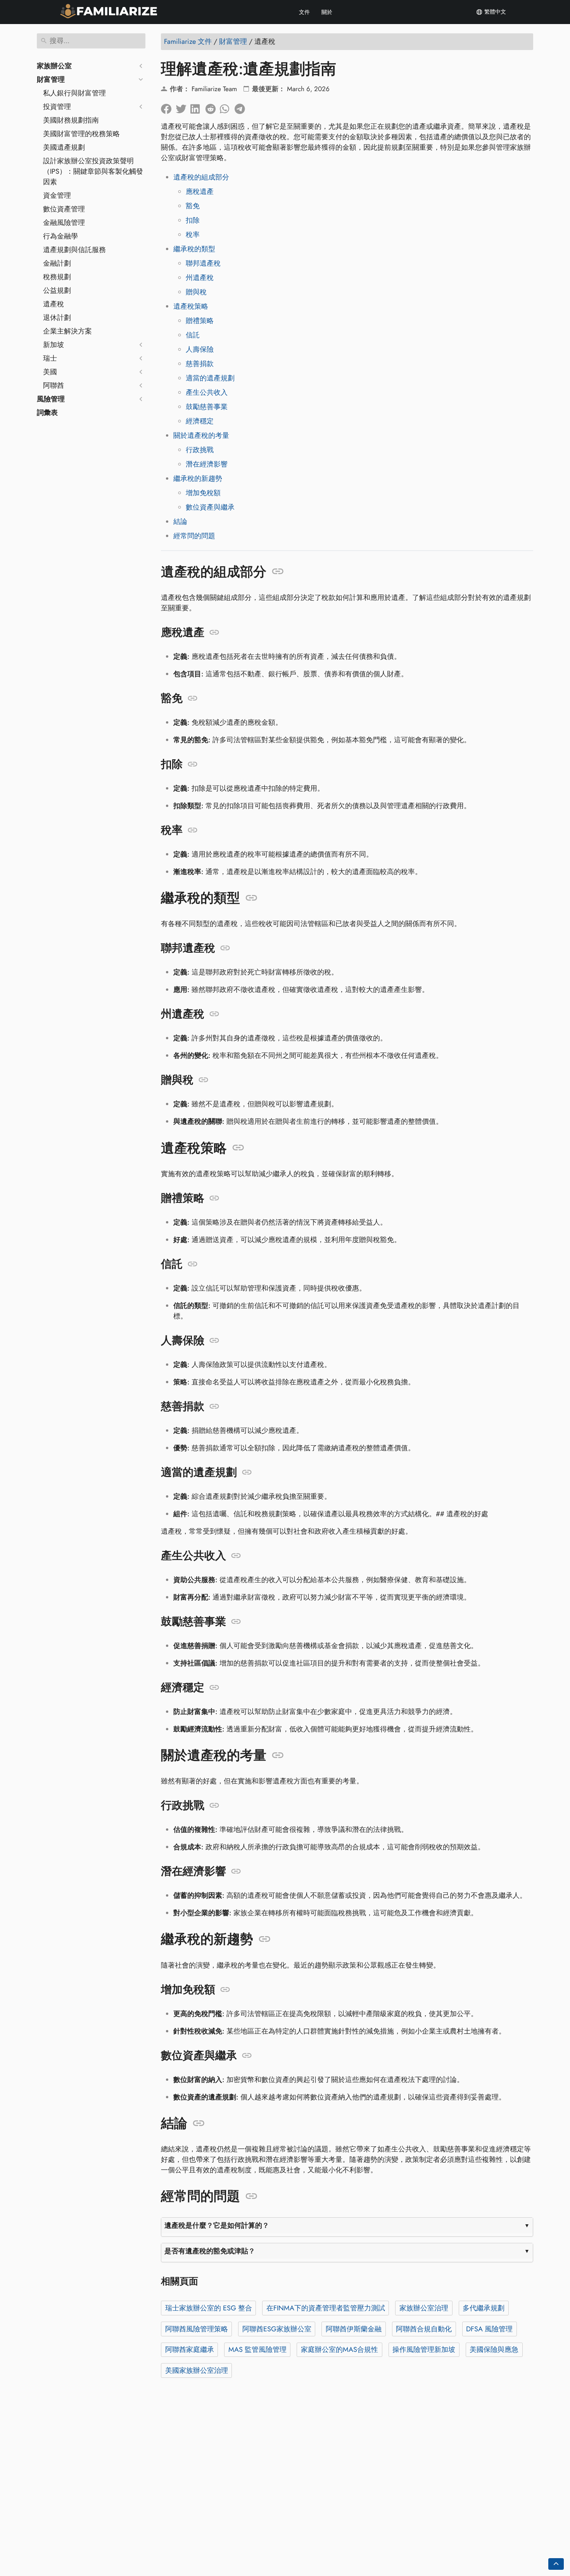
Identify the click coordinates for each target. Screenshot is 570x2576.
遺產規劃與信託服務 (74, 250)
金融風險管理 (64, 223)
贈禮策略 (200, 321)
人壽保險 (200, 349)
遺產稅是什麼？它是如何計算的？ (217, 2225)
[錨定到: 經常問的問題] (251, 2196)
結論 (180, 522)
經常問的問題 (194, 536)
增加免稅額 (203, 493)
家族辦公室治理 (424, 2308)
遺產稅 (54, 304)
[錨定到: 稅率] (193, 830)
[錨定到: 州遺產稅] (214, 1014)
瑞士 (50, 358)
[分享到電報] (242, 107)
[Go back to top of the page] (556, 2564)
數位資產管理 (64, 209)
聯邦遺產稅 (203, 263)
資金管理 (57, 195)
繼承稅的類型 (194, 249)
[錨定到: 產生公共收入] (236, 1556)
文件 (304, 12)
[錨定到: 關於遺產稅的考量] (278, 1755)
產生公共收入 (207, 392)
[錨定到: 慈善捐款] (214, 1406)
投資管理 (57, 107)
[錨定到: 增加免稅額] (225, 1990)
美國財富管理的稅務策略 (81, 134)
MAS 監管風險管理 (257, 2350)
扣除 (193, 220)
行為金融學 (60, 236)
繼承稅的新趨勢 (198, 479)
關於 (327, 12)
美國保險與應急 (494, 2350)
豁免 (193, 206)
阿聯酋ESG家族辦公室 (277, 2329)
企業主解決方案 (67, 331)
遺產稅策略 (191, 306)
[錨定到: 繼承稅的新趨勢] (265, 1939)
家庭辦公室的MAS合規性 (339, 2350)
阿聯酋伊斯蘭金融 (354, 2329)
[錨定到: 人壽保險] (214, 1341)
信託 (193, 335)
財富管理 (51, 79)
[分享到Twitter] (183, 107)
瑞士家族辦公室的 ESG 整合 (209, 2308)
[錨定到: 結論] (199, 2123)
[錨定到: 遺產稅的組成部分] (278, 572)
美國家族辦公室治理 (197, 2370)
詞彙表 (47, 413)
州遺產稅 (200, 278)
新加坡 (54, 345)
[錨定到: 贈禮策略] (214, 1198)
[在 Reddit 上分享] (212, 107)
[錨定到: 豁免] (193, 698)
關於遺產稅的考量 (201, 435)
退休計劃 (57, 318)
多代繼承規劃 (484, 2308)
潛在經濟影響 (207, 464)
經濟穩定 (200, 421)
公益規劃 (57, 290)
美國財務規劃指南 (71, 120)
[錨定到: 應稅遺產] (214, 632)
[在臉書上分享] (168, 107)
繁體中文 (494, 12)
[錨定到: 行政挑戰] (214, 1805)
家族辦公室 (54, 66)
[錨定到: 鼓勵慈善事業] (236, 1622)
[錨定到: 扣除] (193, 764)
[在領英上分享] (198, 107)
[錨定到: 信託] (193, 1264)
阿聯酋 (54, 385)
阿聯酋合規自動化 (424, 2329)
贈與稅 (196, 292)
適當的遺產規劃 (210, 378)
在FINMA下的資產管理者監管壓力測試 (326, 2308)
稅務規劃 (57, 277)
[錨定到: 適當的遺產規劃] (247, 1472)
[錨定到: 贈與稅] (203, 1080)
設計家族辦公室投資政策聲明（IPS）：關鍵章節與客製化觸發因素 (93, 171)
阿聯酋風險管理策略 (197, 2329)
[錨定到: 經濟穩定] (214, 1688)
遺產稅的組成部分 (201, 177)
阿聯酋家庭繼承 (190, 2350)
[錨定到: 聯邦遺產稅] (225, 948)
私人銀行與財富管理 (74, 93)
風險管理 (51, 399)
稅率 (193, 235)
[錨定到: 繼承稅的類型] (251, 898)
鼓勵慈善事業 (207, 407)
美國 (50, 372)
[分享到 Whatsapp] (227, 107)
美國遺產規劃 (64, 147)
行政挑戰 (200, 450)
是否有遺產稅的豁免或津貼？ (210, 2251)
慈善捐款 (200, 364)
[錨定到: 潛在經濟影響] (236, 1871)
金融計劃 (57, 263)
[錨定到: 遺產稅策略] (238, 1148)
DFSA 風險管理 (489, 2329)
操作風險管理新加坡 (424, 2350)
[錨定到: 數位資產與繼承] (247, 2056)
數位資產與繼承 (210, 507)
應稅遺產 (200, 192)
